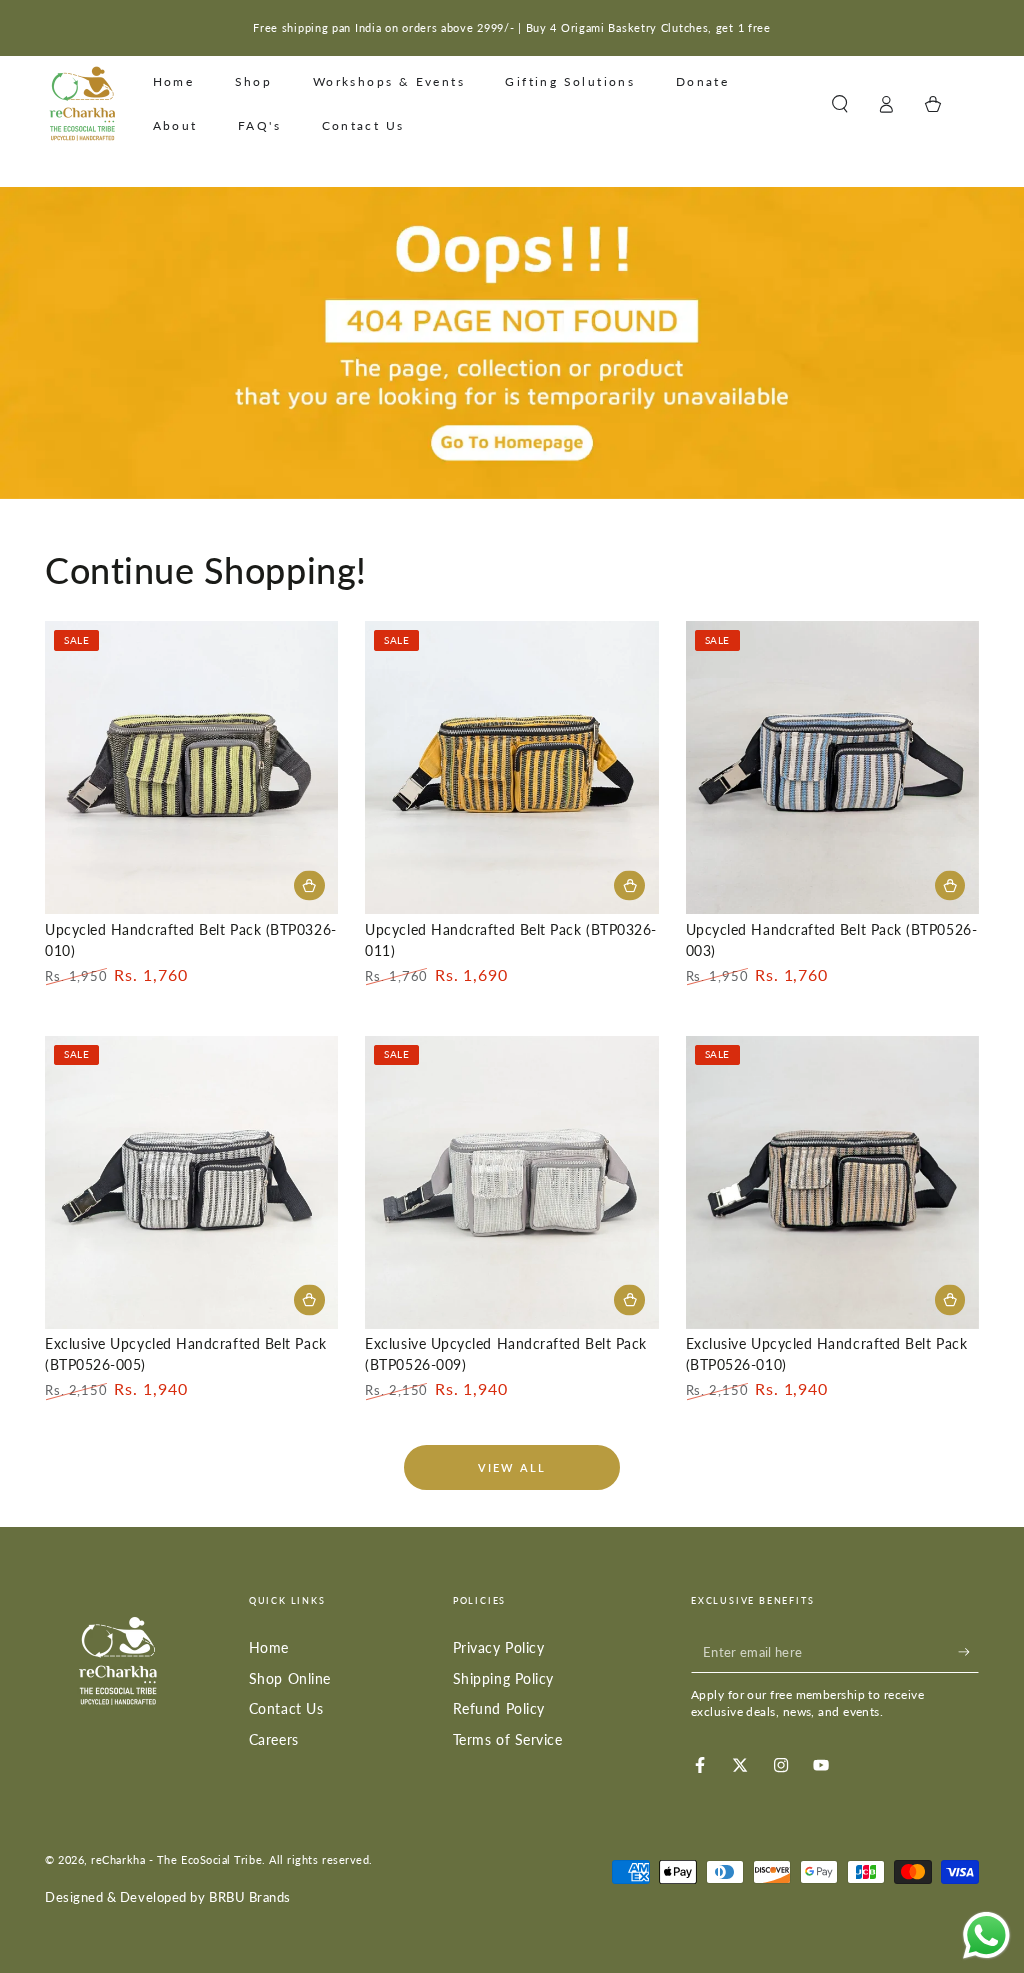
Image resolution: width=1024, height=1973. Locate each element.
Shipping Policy (503, 1678)
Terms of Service (508, 1739)
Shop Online (290, 1678)
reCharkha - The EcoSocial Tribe (176, 1859)
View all (512, 1467)
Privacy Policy (499, 1647)
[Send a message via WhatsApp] (986, 1935)
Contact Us (286, 1708)
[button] (839, 104)
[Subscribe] (968, 1652)
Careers (274, 1739)
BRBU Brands (250, 1897)
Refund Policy (499, 1708)
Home (269, 1647)
